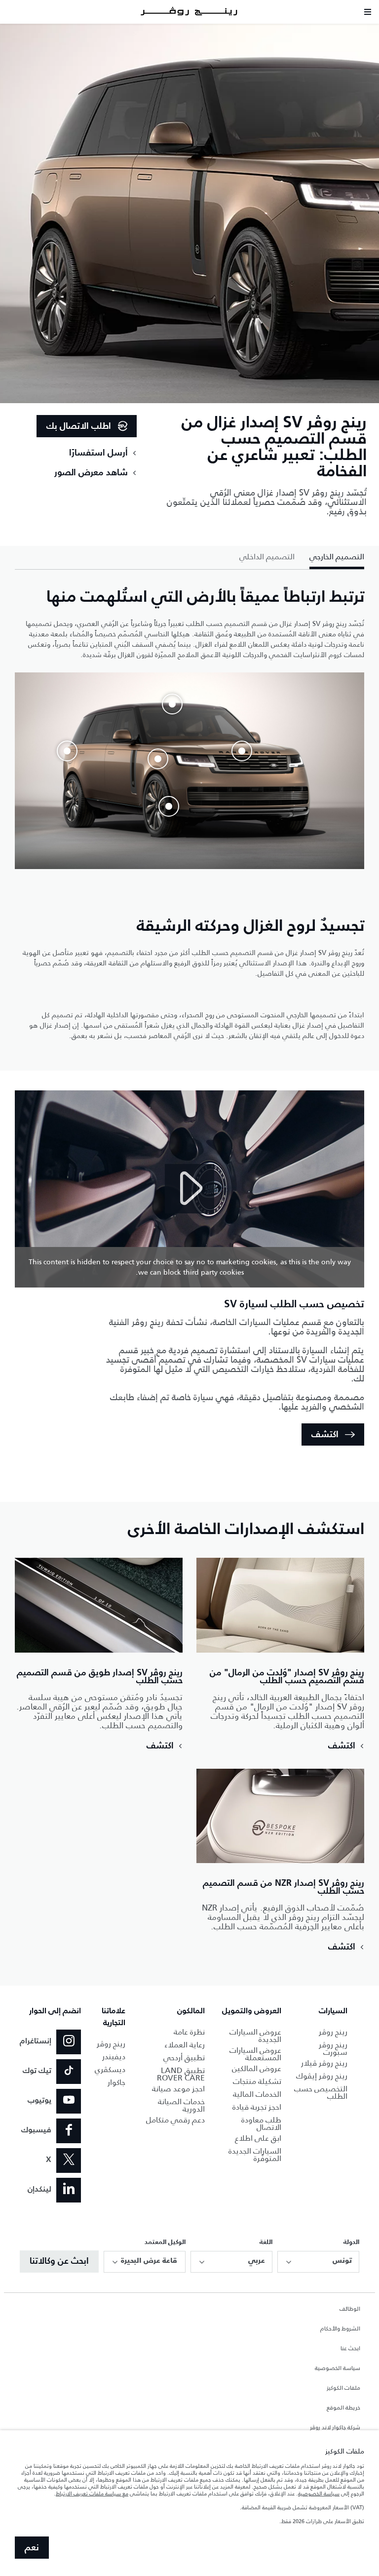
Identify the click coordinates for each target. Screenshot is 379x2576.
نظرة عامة (189, 2032)
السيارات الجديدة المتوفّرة (255, 2155)
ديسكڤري (110, 2069)
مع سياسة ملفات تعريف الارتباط (92, 2493)
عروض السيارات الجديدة (255, 2036)
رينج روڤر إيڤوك (322, 2076)
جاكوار (116, 2082)
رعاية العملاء (185, 2045)
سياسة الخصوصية (338, 2368)
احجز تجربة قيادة (257, 2107)
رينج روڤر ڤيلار (324, 2063)
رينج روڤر (333, 2032)
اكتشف (325, 1435)
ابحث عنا (350, 2349)
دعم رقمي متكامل (175, 2120)
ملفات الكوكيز (343, 2388)
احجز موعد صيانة (178, 2089)
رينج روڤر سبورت (333, 2048)
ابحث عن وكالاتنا (59, 2261)
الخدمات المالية (257, 2094)
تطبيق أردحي (184, 2057)
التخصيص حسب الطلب (321, 2092)
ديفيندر (114, 2057)
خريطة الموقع (343, 2408)
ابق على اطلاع (258, 2138)
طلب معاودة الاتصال (261, 2123)
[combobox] (318, 2262)
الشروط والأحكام (340, 2329)
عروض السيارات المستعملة (255, 2054)
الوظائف (350, 2309)
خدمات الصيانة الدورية (181, 2105)
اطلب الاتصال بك (79, 426)
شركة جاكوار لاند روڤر (335, 2428)
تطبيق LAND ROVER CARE (181, 2074)
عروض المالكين (257, 2068)
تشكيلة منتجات (257, 2081)
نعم (32, 2548)
